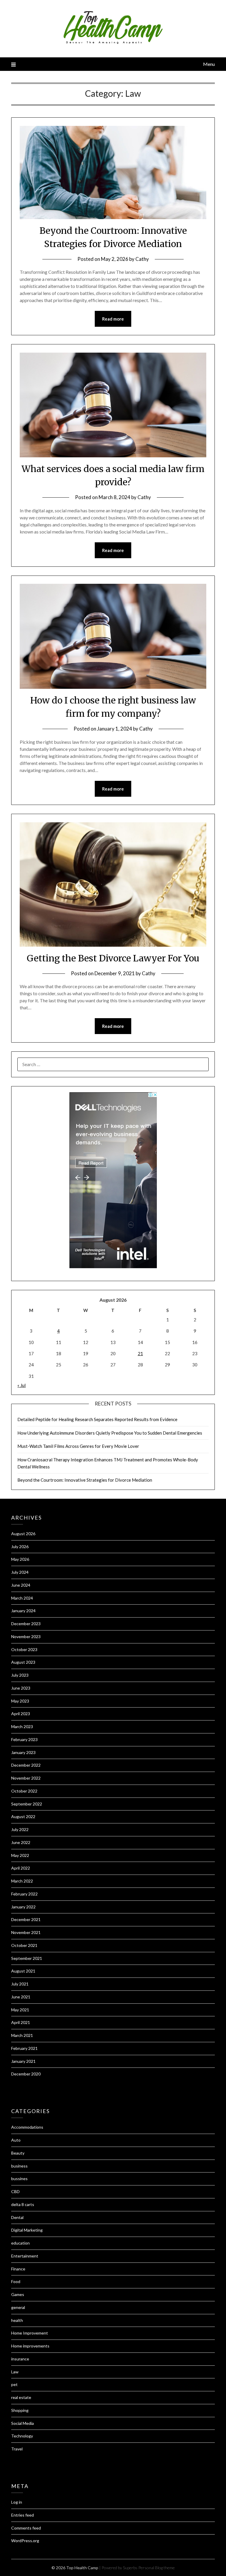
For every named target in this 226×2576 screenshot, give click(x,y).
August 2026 (23, 1534)
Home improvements (30, 2346)
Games (18, 2294)
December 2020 (26, 2074)
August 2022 (23, 1816)
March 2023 (22, 1726)
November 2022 (26, 1778)
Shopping (20, 2410)
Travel (17, 2449)
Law (15, 2372)
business (19, 2166)
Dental (17, 2217)
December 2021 (26, 1919)
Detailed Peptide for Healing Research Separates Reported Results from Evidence (97, 1419)
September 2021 (27, 1958)
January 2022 (23, 1907)
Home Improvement (30, 2333)
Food (16, 2281)
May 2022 (20, 1855)
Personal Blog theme (157, 2568)
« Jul (21, 1385)
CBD (15, 2191)
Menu (209, 64)
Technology (22, 2436)
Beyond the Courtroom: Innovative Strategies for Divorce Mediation (85, 1480)
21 (140, 1353)
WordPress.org (25, 2541)
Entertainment (25, 2256)
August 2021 (23, 1971)
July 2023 (20, 1675)
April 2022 (21, 1868)
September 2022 (27, 1804)
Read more (113, 319)
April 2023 (21, 1714)
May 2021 (20, 2010)
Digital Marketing (27, 2230)
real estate (21, 2397)
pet (14, 2384)
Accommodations (27, 2127)
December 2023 (26, 1624)
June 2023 (21, 1688)
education (20, 2243)
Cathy (142, 259)
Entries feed (23, 2515)
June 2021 (21, 1997)
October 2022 (24, 1791)
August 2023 (23, 1662)
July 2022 (20, 1829)
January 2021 (23, 2061)
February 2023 (24, 1739)
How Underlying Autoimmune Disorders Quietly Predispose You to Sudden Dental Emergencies (110, 1433)
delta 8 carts (23, 2204)
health (17, 2320)
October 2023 (24, 1649)
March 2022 (22, 1881)
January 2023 (23, 1752)
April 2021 (21, 2022)
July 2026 (20, 1547)
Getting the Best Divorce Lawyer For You (113, 958)
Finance (18, 2269)
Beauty (18, 2153)
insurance (20, 2359)
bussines (19, 2179)
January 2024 (23, 1611)
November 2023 (26, 1637)
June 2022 (21, 1842)
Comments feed (26, 2528)
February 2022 (24, 1894)
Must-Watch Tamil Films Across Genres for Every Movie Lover (78, 1446)
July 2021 (20, 1984)
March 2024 (22, 1598)
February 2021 (24, 2048)
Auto (16, 2140)
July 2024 (20, 1572)
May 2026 (20, 1559)
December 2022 (26, 1765)
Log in (17, 2502)
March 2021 (22, 2035)
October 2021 (24, 1945)
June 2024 (21, 1585)
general (18, 2307)
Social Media (23, 2423)
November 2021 (26, 1932)
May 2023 (20, 1701)
